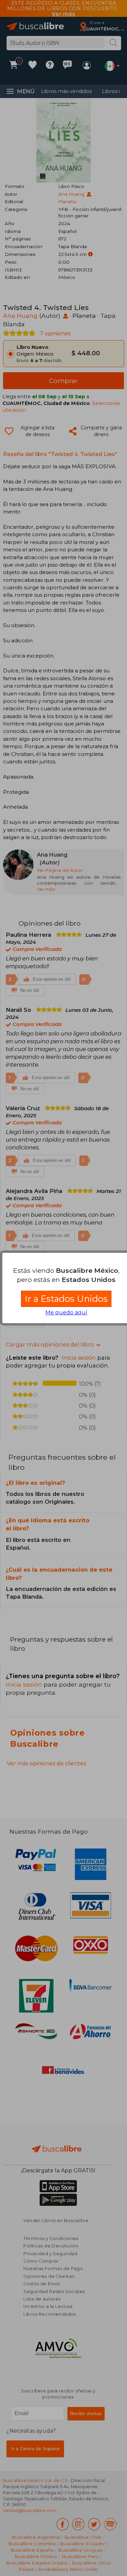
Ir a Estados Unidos (66, 1299)
